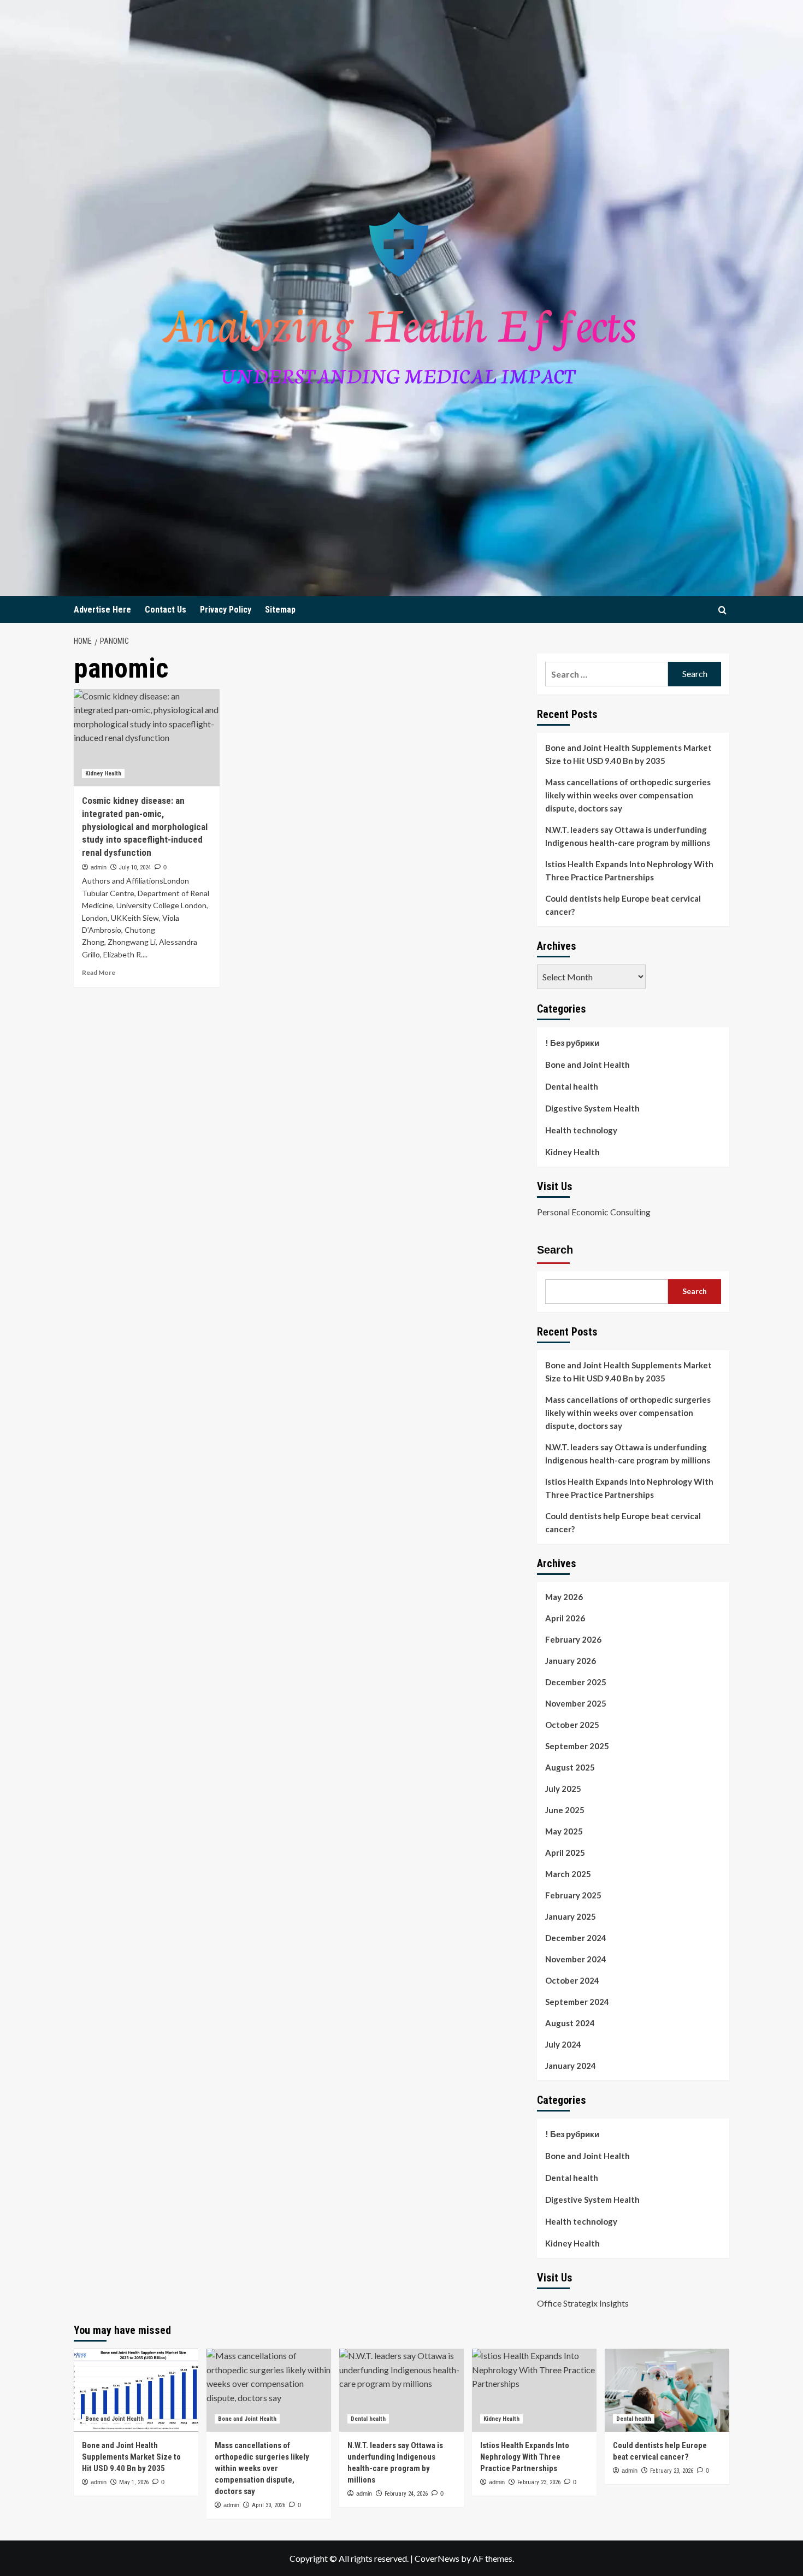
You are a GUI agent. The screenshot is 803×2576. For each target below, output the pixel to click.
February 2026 (573, 1639)
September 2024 (577, 2002)
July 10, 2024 (135, 868)
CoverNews (437, 2558)
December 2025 (576, 1682)
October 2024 (572, 1980)
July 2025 (563, 1789)
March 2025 (568, 1874)
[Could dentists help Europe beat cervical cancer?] (667, 2390)
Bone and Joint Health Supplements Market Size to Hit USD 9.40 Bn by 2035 (628, 754)
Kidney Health (103, 774)
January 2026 (571, 1661)
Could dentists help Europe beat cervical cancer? (623, 905)
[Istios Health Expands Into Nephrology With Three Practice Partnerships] (534, 2390)
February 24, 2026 (406, 2494)
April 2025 (565, 1852)
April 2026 (565, 1618)
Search (555, 1250)
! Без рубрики (572, 1043)
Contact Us (166, 610)
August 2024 (570, 2023)
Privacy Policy (226, 610)
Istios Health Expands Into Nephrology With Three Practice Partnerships (629, 871)
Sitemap (280, 610)
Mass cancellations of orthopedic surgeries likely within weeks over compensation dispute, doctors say (628, 795)
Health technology (581, 1130)
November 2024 (576, 1959)
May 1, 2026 (134, 2482)
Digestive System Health (592, 1108)
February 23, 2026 (539, 2482)
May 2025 (564, 1831)
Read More (99, 972)
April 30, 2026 (268, 2505)
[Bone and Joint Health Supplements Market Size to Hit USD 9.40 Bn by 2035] (136, 2390)
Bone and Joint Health (588, 1064)
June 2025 (565, 1810)
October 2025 (572, 1725)
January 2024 (571, 2066)
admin (99, 867)
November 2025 (576, 1703)
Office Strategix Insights (583, 2303)
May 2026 (564, 1597)
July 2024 (563, 2044)
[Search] (722, 610)
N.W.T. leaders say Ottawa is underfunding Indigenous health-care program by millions (628, 836)
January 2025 (571, 1916)
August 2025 (570, 1767)
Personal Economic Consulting (594, 1212)
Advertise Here (102, 610)
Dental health (572, 1086)
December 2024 (576, 1938)
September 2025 (577, 1746)
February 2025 (573, 1895)
